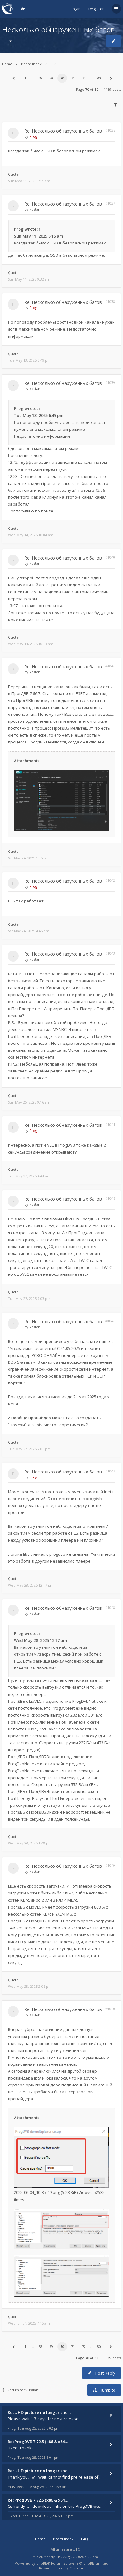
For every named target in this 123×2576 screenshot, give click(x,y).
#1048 (110, 1607)
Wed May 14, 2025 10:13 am (31, 644)
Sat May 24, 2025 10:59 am (29, 858)
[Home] (8, 9)
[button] (13, 78)
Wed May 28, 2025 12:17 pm (31, 1585)
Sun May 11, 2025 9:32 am (29, 279)
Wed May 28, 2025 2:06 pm (30, 1986)
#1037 (110, 203)
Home (7, 64)
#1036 (110, 130)
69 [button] (51, 78)
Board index (31, 64)
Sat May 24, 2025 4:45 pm (29, 931)
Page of (87, 89)
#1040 (110, 557)
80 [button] (99, 78)
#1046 (110, 1321)
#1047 (110, 1471)
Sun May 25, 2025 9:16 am (29, 1102)
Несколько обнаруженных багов (58, 29)
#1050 (110, 2009)
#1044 (110, 1124)
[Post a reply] (114, 41)
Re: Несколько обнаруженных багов (63, 131)
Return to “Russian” (23, 2390)
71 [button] (73, 78)
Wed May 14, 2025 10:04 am (31, 535)
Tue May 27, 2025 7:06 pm (29, 1449)
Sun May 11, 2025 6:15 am (29, 181)
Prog (33, 136)
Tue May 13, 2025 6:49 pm (29, 360)
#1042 (110, 880)
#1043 (110, 953)
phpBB (42, 2563)
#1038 (110, 301)
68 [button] (40, 78)
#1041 (110, 666)
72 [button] (84, 78)
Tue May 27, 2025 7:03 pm (29, 1299)
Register (96, 9)
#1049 (110, 1865)
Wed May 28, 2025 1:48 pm (30, 1843)
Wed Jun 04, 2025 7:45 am (29, 2323)
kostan (35, 209)
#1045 (110, 1198)
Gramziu (77, 2568)
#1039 (110, 383)
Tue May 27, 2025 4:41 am (29, 1176)
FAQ (85, 2539)
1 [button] (25, 78)
